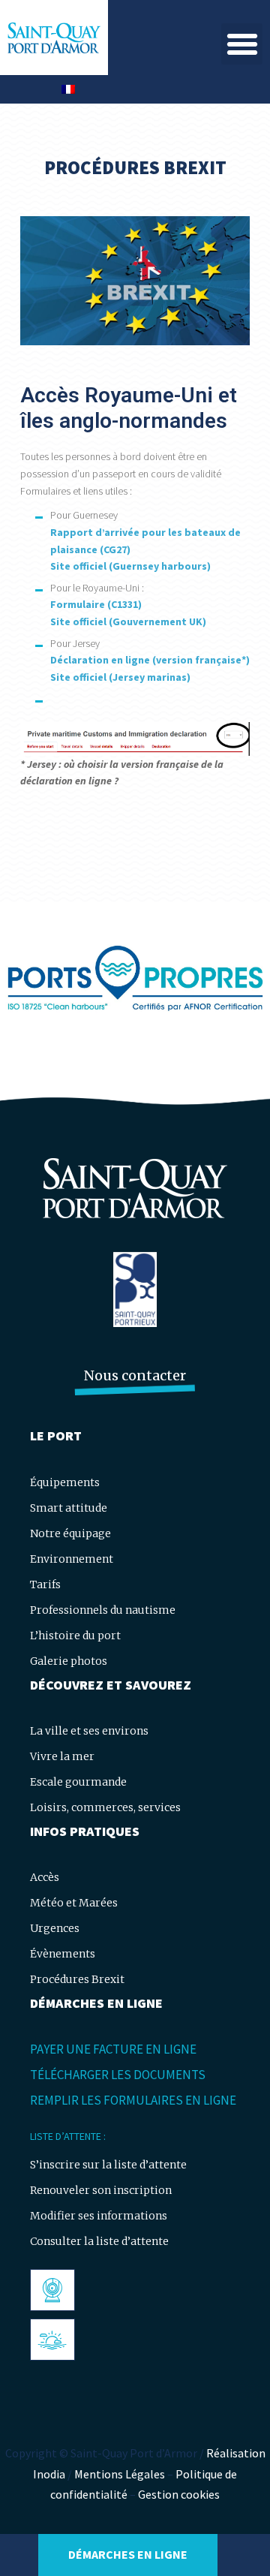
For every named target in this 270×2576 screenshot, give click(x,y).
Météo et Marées (74, 1903)
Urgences (55, 1928)
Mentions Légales (120, 2474)
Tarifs (45, 1584)
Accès (45, 1877)
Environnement (72, 1559)
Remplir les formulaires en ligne (133, 2100)
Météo (51, 2340)
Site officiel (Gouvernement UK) (128, 621)
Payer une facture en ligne (113, 2049)
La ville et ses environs (89, 1731)
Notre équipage (70, 1533)
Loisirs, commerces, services (105, 1807)
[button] (242, 44)
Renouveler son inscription (101, 2190)
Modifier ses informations (99, 2216)
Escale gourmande (78, 1782)
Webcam (57, 2290)
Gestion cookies (179, 2494)
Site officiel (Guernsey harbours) (130, 566)
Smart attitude (69, 1508)
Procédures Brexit (77, 1979)
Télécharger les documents (118, 2075)
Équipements (65, 1482)
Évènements (63, 1954)
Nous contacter (135, 1375)
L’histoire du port (75, 1636)
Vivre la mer (62, 1756)
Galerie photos (69, 1661)
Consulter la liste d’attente (99, 2241)
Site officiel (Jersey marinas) (120, 677)
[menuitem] (68, 89)
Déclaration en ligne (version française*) (150, 660)
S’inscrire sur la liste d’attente (108, 2165)
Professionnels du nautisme (103, 1610)
